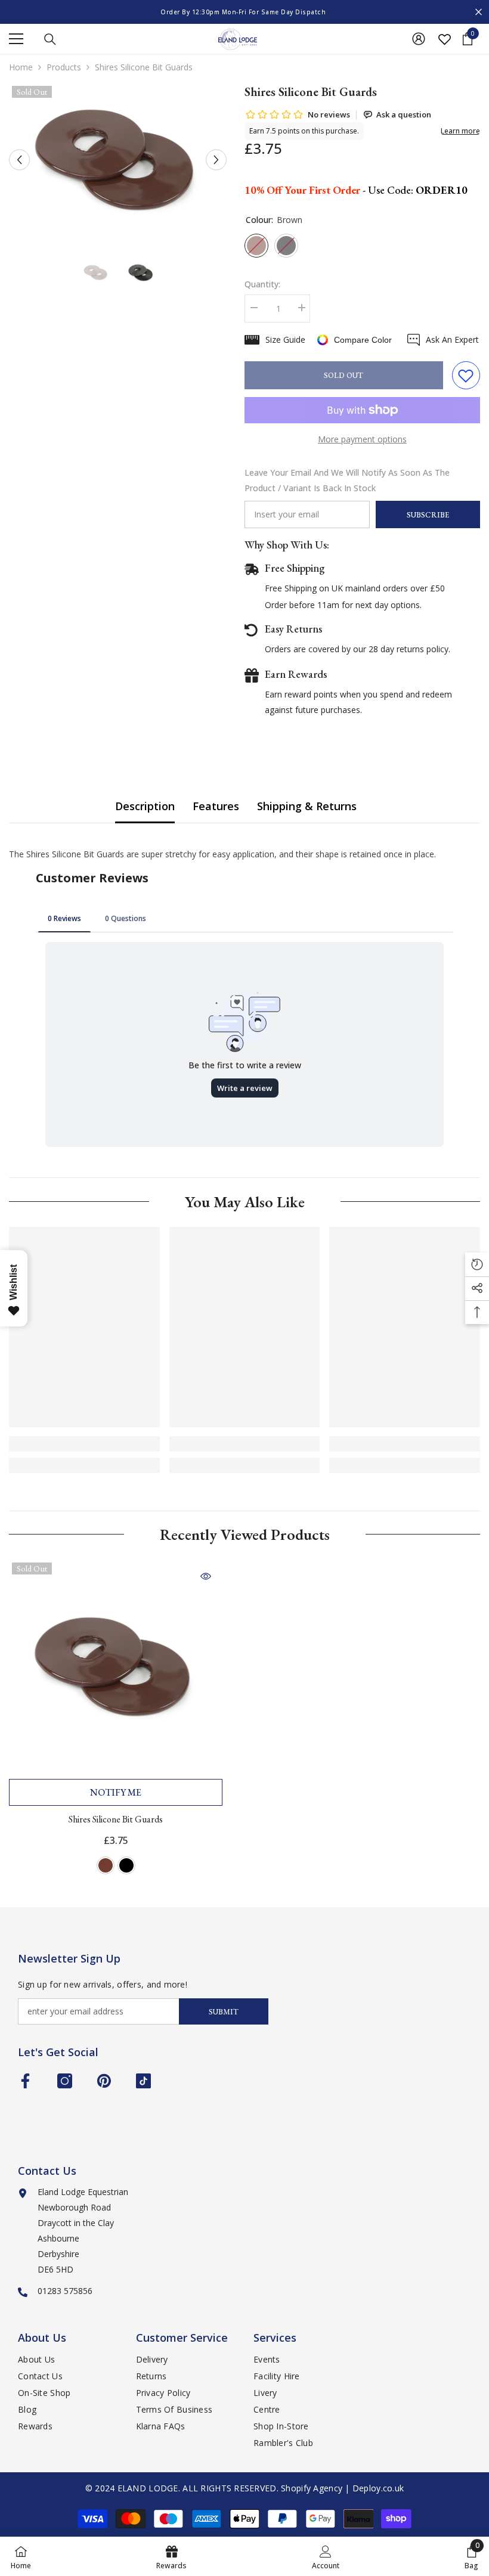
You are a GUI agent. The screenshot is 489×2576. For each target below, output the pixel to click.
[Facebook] (25, 2081)
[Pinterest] (104, 2081)
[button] (19, 160)
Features (216, 806)
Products (64, 67)
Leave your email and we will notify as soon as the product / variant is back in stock (347, 480)
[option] (244, 12)
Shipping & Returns (307, 806)
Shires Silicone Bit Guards (116, 1819)
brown (106, 1865)
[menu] (16, 39)
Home (21, 67)
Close (479, 12)
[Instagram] (65, 2081)
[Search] (50, 39)
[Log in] (419, 39)
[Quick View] (206, 1576)
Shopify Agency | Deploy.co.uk (342, 2488)
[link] (84, 1444)
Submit (224, 2012)
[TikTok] (143, 2081)
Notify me (116, 1792)
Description (145, 806)
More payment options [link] (362, 439)
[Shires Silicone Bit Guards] (116, 1666)
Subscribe (428, 515)
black (126, 1865)
